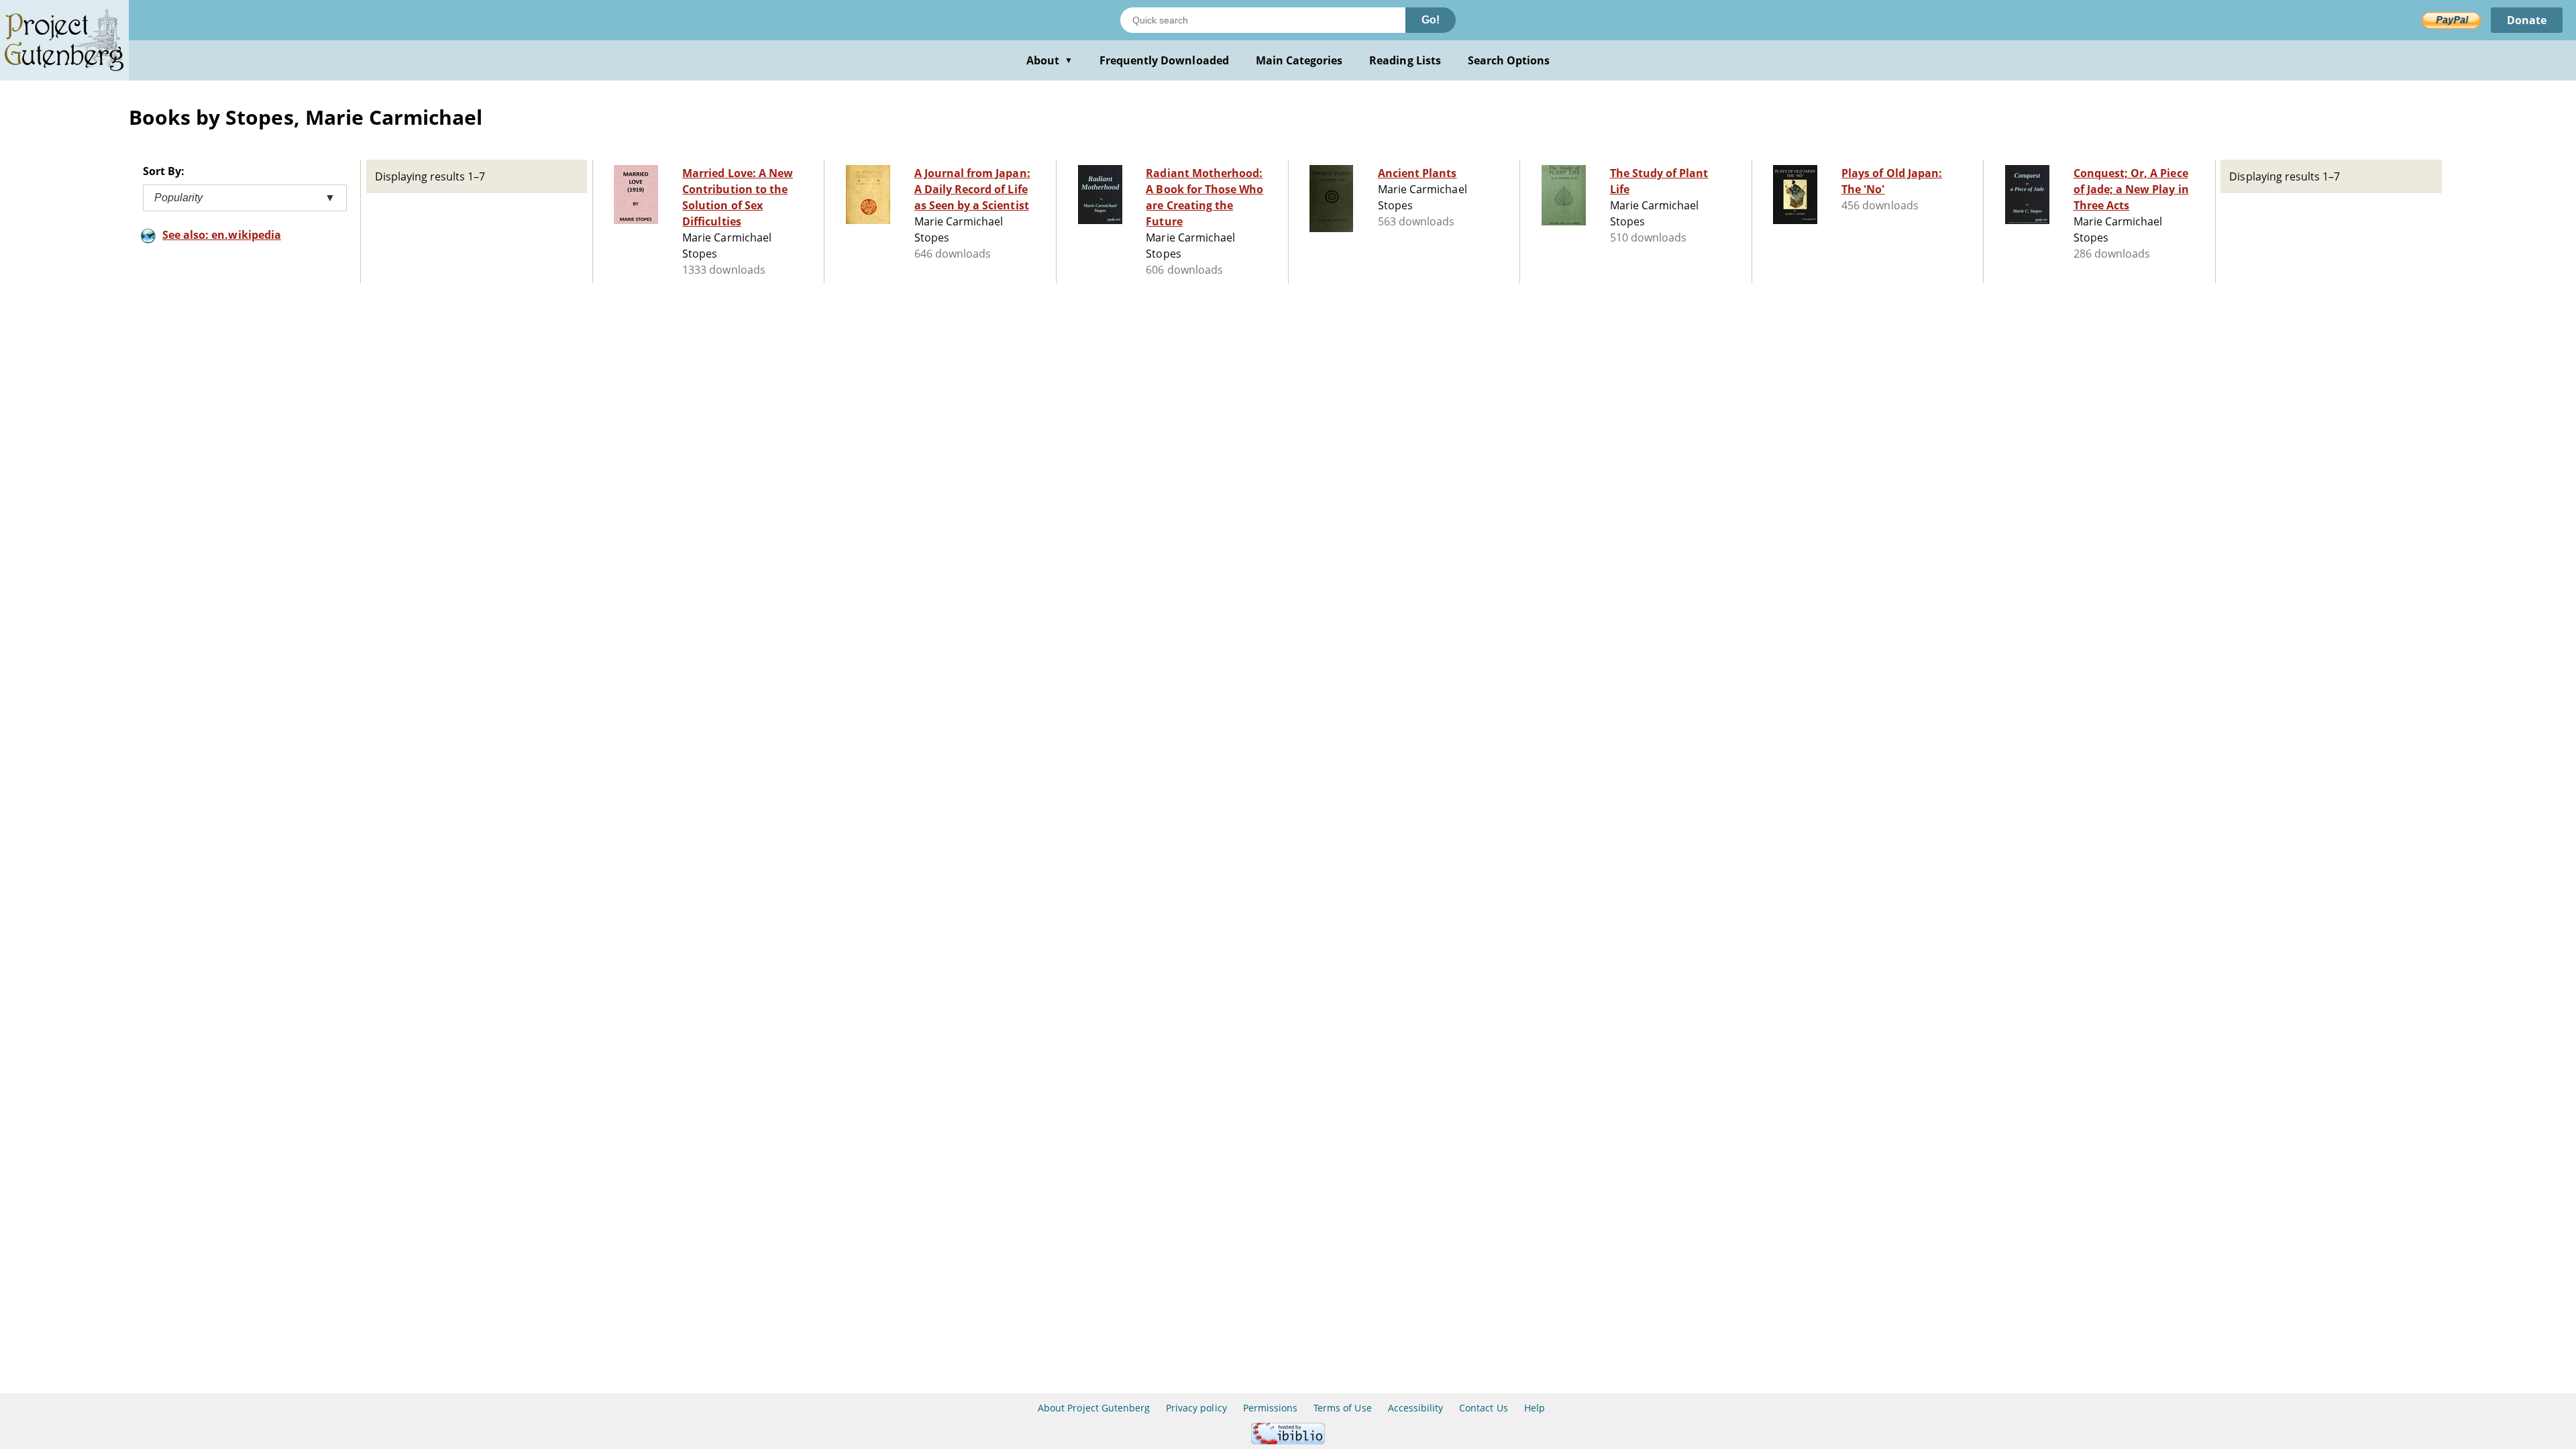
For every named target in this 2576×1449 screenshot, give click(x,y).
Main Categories (1299, 60)
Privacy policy (1196, 1408)
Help (1535, 1408)
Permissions (1270, 1408)
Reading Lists (1405, 60)
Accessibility (1416, 1408)
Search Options (1509, 60)
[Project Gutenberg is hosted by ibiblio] (1288, 1441)
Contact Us (1483, 1408)
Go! (1431, 20)
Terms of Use (1342, 1408)
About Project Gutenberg (1094, 1408)
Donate (2527, 20)
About (1050, 60)
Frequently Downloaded (1164, 60)
